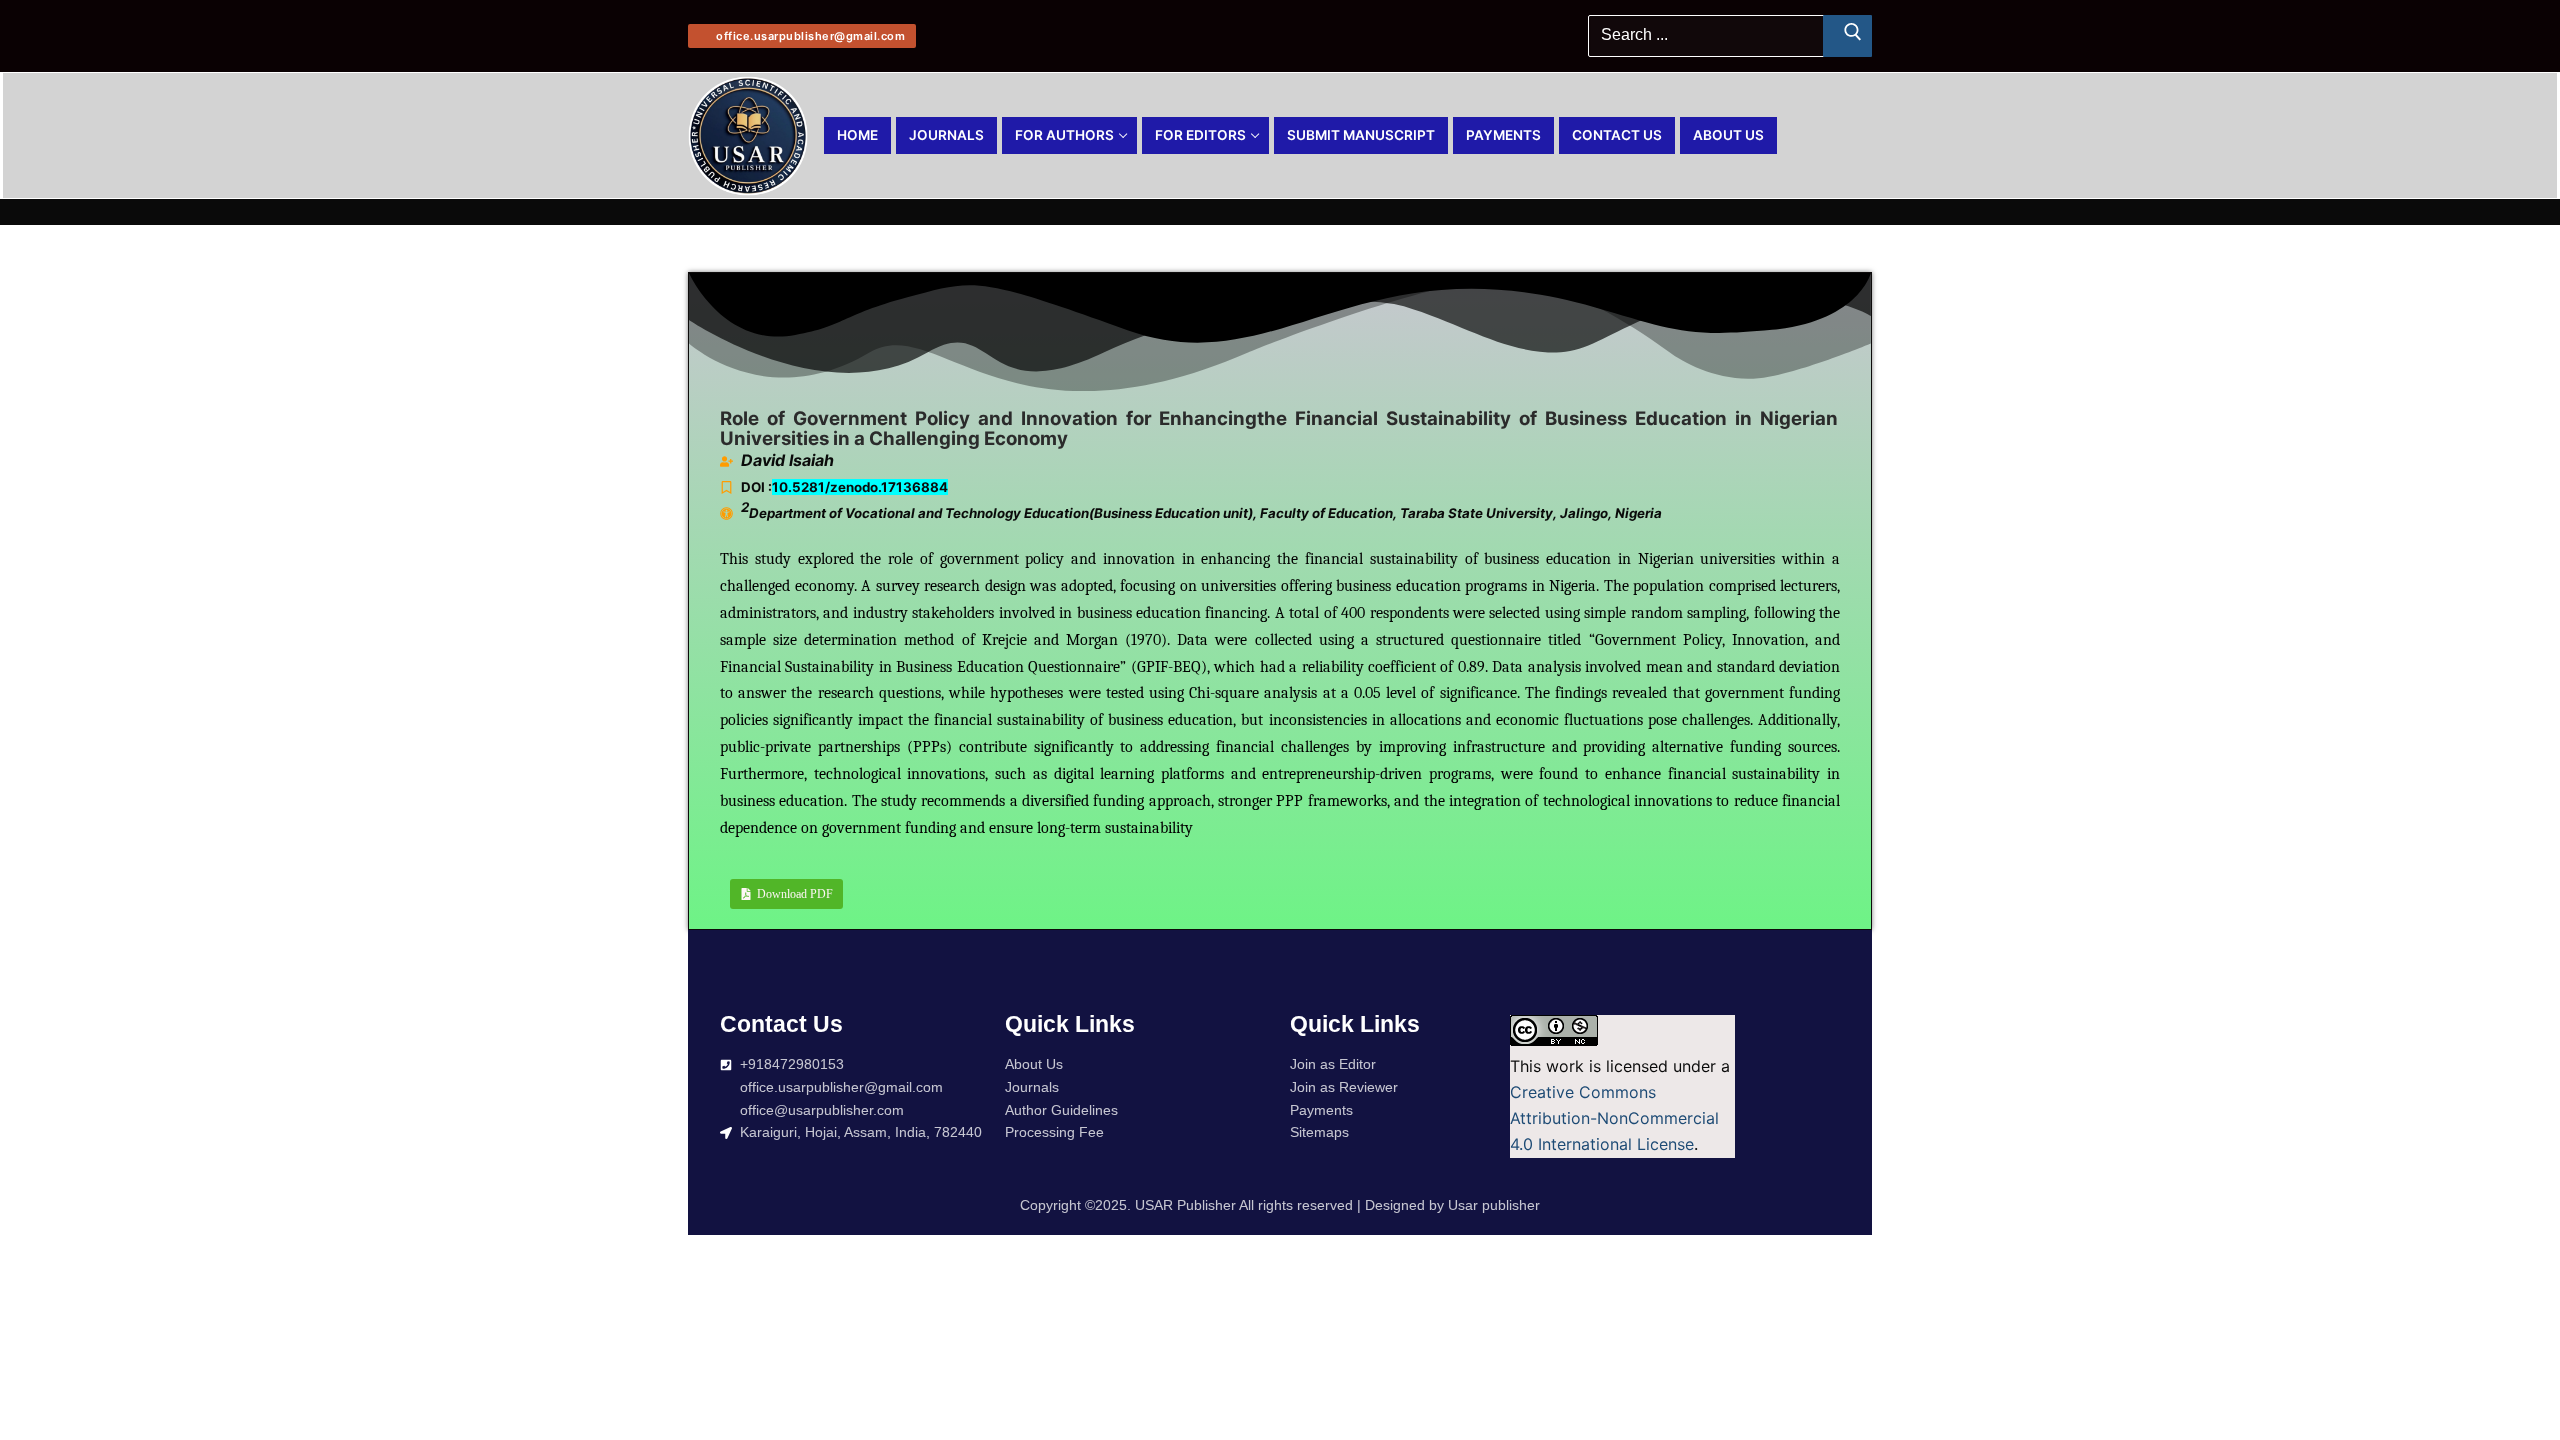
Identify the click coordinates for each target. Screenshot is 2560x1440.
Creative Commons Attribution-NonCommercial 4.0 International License (1614, 1118)
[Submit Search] (1847, 36)
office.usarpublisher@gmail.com (809, 36)
